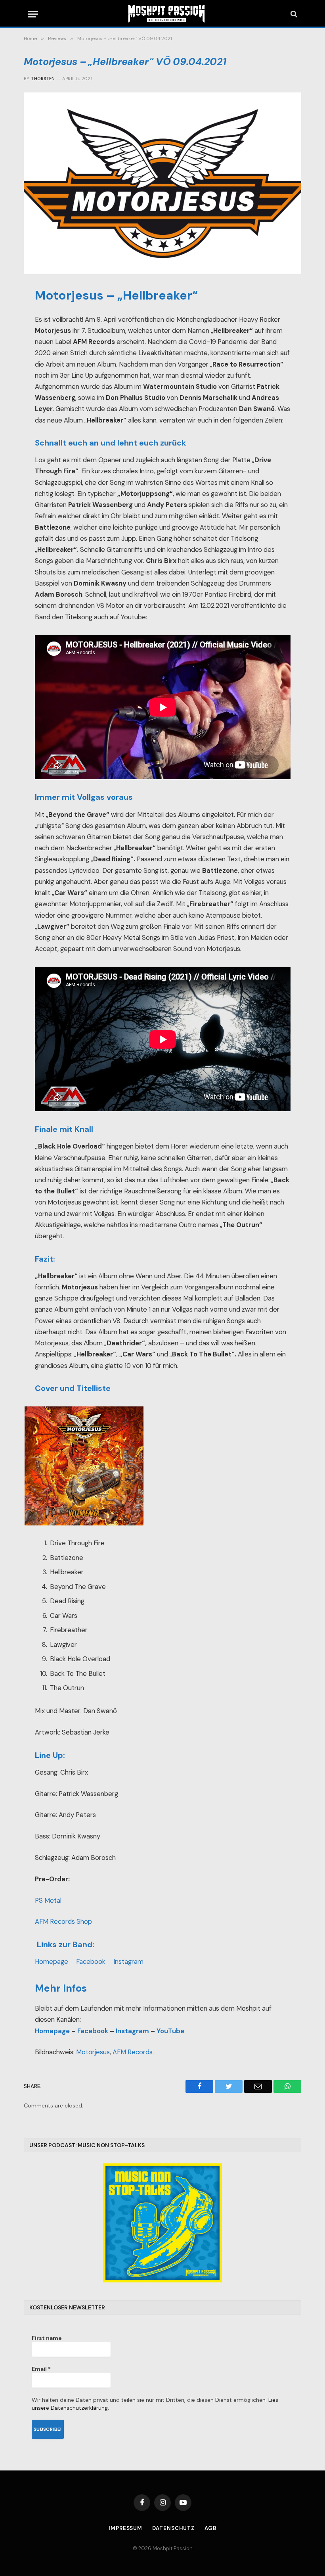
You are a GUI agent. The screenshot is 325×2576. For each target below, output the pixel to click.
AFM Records (133, 2052)
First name (47, 2338)
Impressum (125, 2528)
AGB (210, 2528)
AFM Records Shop (63, 1922)
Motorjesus (93, 2052)
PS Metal (48, 1901)
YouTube (170, 2031)
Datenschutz (173, 2528)
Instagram (129, 1962)
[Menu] (33, 14)
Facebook (91, 1962)
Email (41, 2369)
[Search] (293, 14)
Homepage (52, 1962)
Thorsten (43, 79)
